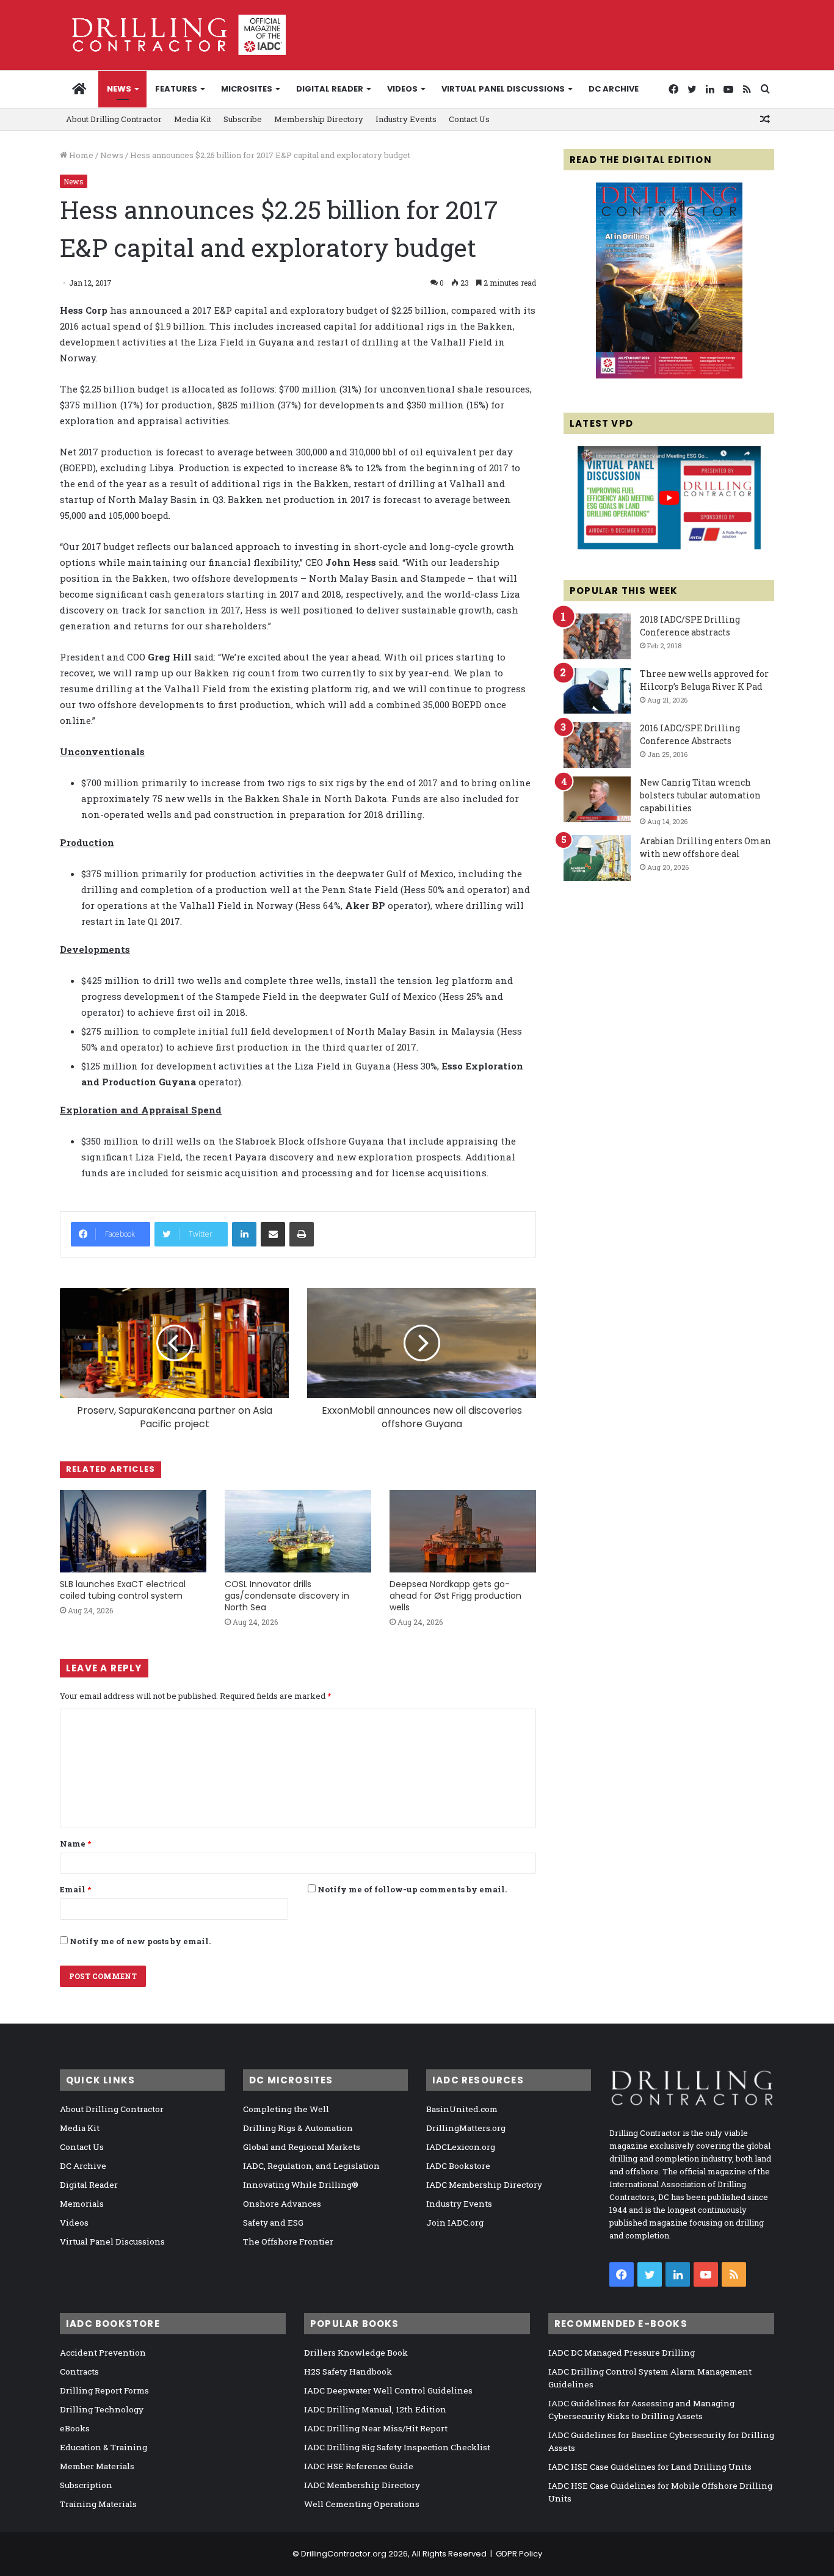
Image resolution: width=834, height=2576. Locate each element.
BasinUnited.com (462, 2109)
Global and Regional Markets (302, 2147)
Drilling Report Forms (104, 2390)
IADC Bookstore (458, 2166)
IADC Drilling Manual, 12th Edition (375, 2409)
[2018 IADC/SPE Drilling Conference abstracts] (597, 636)
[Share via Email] (273, 1234)
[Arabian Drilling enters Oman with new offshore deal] (597, 858)
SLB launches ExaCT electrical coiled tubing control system (123, 1590)
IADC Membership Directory (484, 2185)
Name (75, 1843)
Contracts (79, 2372)
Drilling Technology (102, 2409)
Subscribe (243, 119)
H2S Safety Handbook (348, 2372)
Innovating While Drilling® (301, 2185)
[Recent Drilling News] (669, 375)
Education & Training (103, 2447)
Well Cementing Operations (362, 2504)
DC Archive (614, 89)
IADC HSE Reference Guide (359, 2466)
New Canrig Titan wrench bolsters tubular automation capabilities (700, 795)
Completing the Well (286, 2109)
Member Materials (97, 2466)
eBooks (75, 2428)
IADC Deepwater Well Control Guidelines (388, 2390)
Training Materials (98, 2504)
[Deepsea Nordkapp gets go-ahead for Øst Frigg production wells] (463, 1531)
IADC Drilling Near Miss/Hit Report (376, 2428)
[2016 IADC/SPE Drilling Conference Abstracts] (597, 745)
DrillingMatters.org (466, 2128)
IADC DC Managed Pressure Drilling (622, 2353)
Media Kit (193, 119)
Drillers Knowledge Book (356, 2353)
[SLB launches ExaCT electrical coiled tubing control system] (133, 1531)
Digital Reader (330, 89)
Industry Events (406, 119)
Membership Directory (319, 119)
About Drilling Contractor (114, 119)
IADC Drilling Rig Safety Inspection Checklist (397, 2447)
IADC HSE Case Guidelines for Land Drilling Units (650, 2467)
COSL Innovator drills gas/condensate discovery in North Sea (287, 1596)
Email (75, 1889)
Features (176, 89)
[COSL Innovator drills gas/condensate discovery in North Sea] (298, 1531)
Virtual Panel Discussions (503, 89)
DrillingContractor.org (344, 2554)
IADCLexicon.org (461, 2147)
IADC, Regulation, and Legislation (311, 2166)
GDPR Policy (519, 2554)
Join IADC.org (455, 2223)
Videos (402, 89)
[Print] (302, 1234)
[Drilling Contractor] (173, 35)
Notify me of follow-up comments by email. (412, 1889)
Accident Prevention (103, 2353)
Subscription (86, 2485)
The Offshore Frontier (288, 2241)
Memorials (82, 2204)
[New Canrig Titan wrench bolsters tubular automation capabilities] (597, 799)
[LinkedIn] (244, 1234)
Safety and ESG (273, 2223)
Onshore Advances (282, 2204)
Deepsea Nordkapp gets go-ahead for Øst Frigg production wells (455, 1596)
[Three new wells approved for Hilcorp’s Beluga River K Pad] (597, 691)
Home (80, 155)
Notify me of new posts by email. (140, 1941)
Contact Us (469, 119)
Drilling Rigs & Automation (298, 2128)
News (119, 89)
